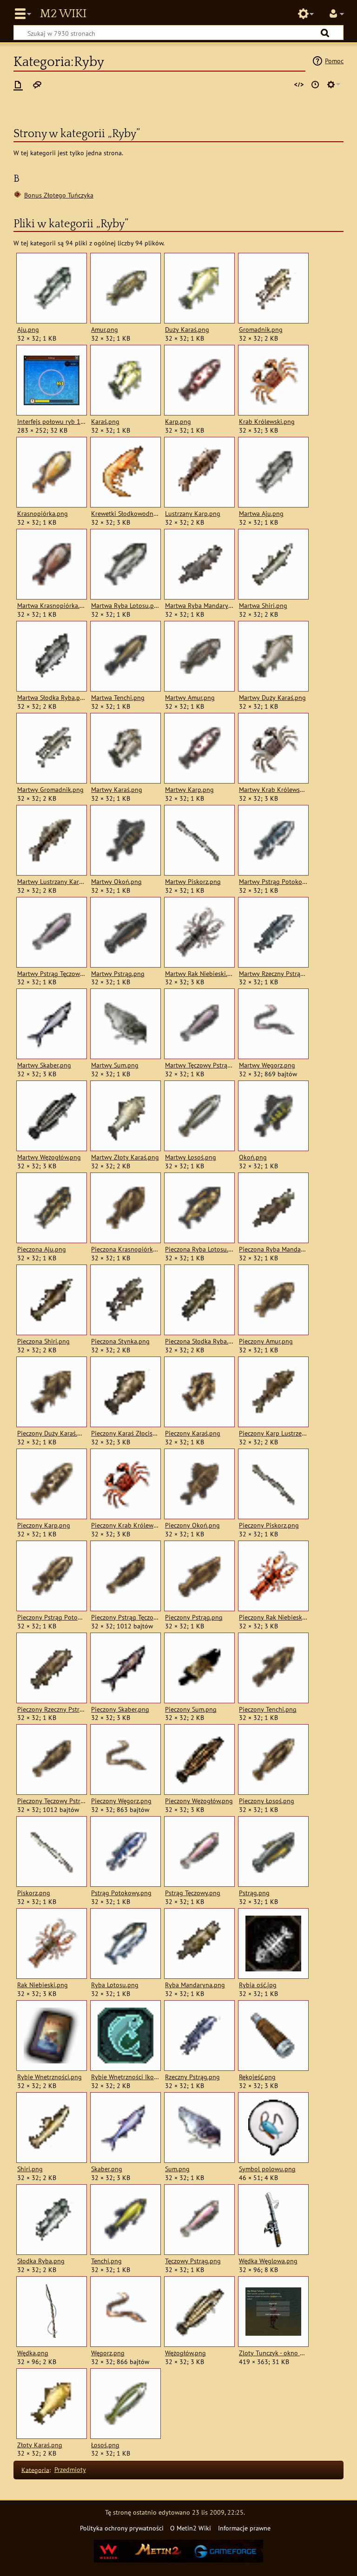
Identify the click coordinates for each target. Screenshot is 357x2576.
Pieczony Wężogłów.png (199, 1801)
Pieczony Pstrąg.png (194, 1617)
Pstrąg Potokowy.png (121, 1893)
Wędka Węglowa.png (268, 2261)
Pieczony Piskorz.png (269, 1525)
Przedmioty (70, 2469)
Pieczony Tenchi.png (268, 1709)
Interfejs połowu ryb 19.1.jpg (51, 422)
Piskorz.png (34, 1893)
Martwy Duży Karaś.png (272, 698)
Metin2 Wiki (63, 14)
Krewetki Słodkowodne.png (125, 514)
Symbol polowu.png (267, 2169)
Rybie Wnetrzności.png (50, 2077)
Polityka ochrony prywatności (122, 2528)
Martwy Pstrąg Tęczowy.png (51, 974)
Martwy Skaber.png (44, 1065)
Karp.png (178, 422)
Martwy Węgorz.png (267, 1065)
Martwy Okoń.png (116, 882)
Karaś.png (105, 422)
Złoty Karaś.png (40, 2445)
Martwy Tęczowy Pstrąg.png (199, 1065)
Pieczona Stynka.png (120, 1341)
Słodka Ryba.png (41, 2261)
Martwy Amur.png (190, 698)
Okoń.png (253, 1157)
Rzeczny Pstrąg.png (192, 2077)
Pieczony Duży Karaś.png (51, 1433)
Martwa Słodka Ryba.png (51, 698)
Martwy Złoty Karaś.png (125, 1157)
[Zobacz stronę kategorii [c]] (18, 85)
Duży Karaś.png (187, 329)
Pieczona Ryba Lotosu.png (199, 1249)
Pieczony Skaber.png (120, 1709)
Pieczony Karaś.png (193, 1433)
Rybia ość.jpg (258, 1985)
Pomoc (334, 61)
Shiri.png (30, 2169)
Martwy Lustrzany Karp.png (51, 882)
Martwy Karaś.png (117, 790)
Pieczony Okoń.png (192, 1525)
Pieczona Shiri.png (43, 1341)
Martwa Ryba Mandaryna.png (199, 606)
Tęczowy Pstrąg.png (193, 2261)
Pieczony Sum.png (191, 1709)
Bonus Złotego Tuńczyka (59, 195)
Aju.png (28, 329)
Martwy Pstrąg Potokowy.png (273, 882)
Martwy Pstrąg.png (118, 974)
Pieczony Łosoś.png (267, 1801)
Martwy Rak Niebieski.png (199, 974)
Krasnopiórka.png (43, 514)
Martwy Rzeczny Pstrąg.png (273, 974)
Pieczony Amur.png (266, 1341)
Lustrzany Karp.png (193, 514)
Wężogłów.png (185, 2353)
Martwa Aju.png (261, 514)
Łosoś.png (105, 2445)
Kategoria (35, 2469)
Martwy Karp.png (189, 790)
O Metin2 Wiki (191, 2528)
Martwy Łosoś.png (191, 1157)
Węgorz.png (108, 2353)
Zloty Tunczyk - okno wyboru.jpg (273, 2353)
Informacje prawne (244, 2528)
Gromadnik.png (261, 329)
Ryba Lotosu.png (115, 1985)
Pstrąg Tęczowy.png (193, 1893)
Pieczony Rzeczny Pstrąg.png (51, 1709)
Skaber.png (107, 2169)
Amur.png (105, 329)
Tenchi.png (106, 2261)
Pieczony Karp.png (44, 1525)
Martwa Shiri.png (263, 606)
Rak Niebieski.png (43, 1985)
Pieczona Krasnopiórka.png (125, 1249)
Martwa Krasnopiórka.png (51, 606)
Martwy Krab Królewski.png (273, 790)
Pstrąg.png (254, 1893)
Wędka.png (33, 2353)
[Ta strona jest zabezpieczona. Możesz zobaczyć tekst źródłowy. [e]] (299, 85)
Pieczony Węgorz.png (121, 1801)
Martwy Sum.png (115, 1065)
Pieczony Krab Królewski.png (125, 1525)
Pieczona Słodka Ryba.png (199, 1341)
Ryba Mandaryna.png (195, 1985)
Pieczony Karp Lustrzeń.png (273, 1433)
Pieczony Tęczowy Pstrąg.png (51, 1801)
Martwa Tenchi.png (118, 698)
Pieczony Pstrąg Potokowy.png (51, 1617)
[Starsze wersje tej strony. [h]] (315, 85)
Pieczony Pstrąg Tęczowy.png (125, 1617)
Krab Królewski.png (267, 422)
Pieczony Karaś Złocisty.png (125, 1433)
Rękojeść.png (257, 2077)
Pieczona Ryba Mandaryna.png (273, 1249)
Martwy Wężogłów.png (49, 1157)
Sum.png (177, 2169)
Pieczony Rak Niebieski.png (273, 1617)
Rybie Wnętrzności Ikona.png (125, 2077)
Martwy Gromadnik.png (50, 790)
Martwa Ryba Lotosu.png (125, 606)
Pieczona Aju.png (42, 1249)
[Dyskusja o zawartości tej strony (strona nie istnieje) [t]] (37, 85)
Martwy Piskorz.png (193, 882)
